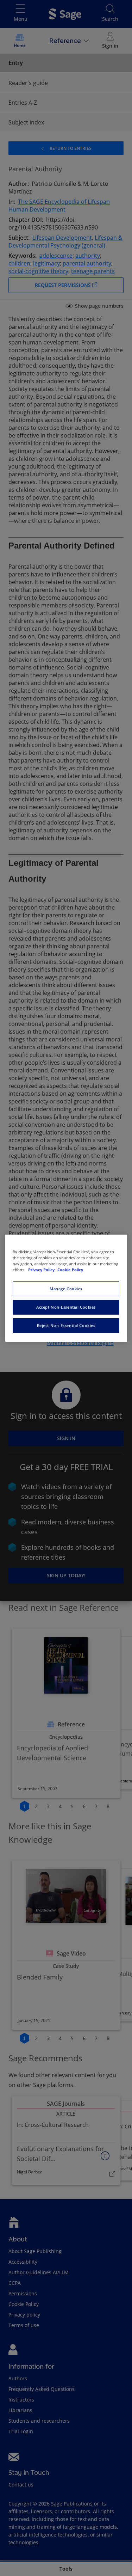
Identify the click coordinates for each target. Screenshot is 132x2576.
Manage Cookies (66, 1289)
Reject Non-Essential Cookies (66, 1325)
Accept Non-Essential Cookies (66, 1307)
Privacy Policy (42, 1270)
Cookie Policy (70, 1270)
